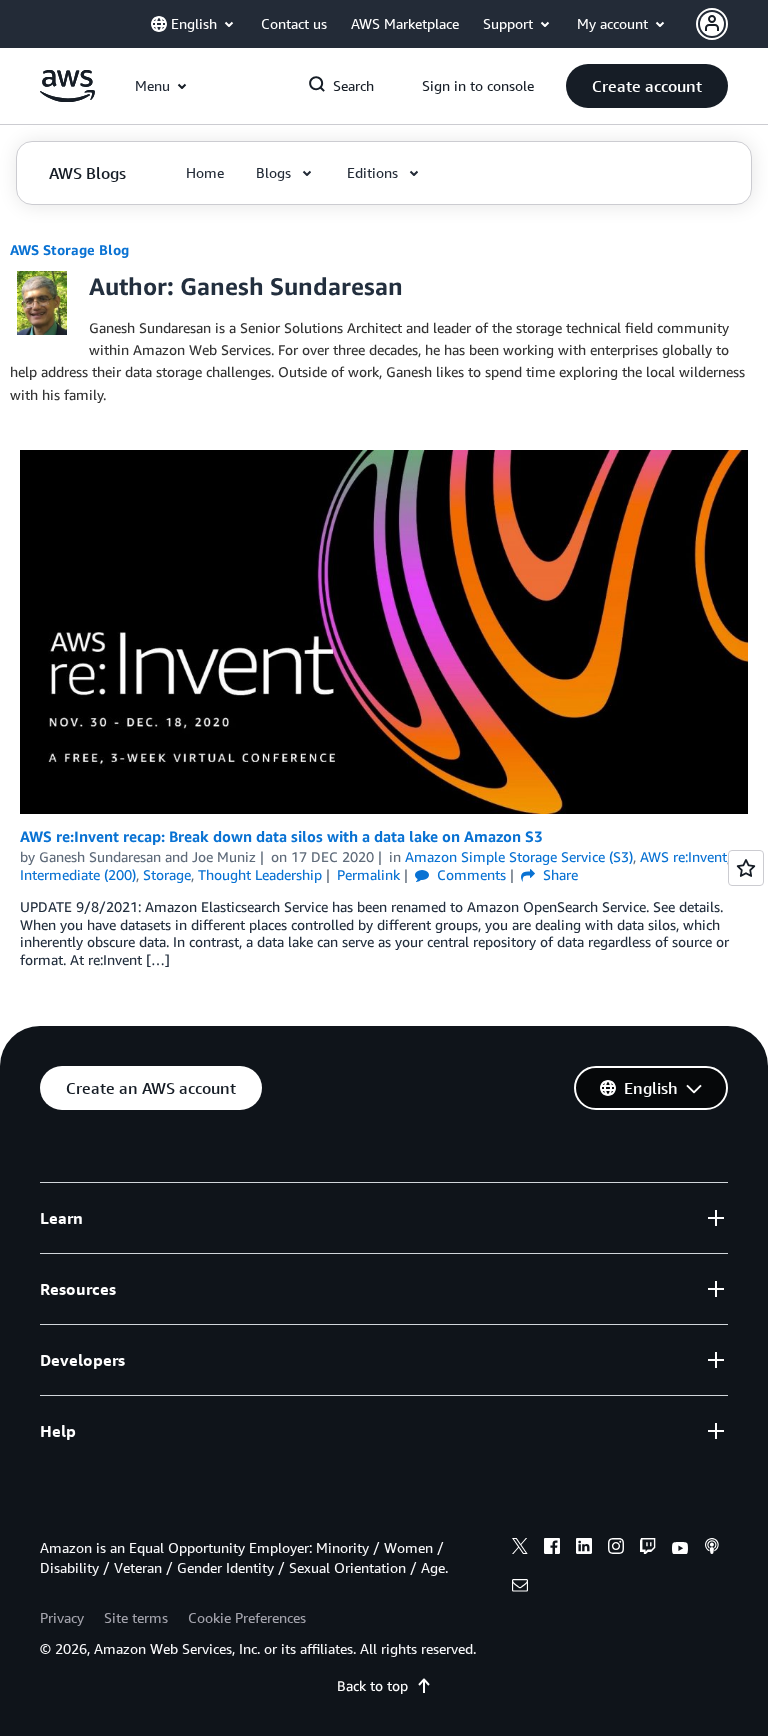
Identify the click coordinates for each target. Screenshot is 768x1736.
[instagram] (616, 1549)
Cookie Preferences (247, 1617)
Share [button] (558, 874)
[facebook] (552, 1549)
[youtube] (680, 1549)
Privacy (62, 1617)
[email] (520, 1588)
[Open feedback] (746, 868)
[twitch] (648, 1549)
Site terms (136, 1617)
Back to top (372, 1685)
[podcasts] (712, 1549)
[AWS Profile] (712, 24)
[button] (647, 86)
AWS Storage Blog (69, 249)
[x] (520, 1549)
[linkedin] (584, 1549)
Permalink (368, 874)
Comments (469, 874)
